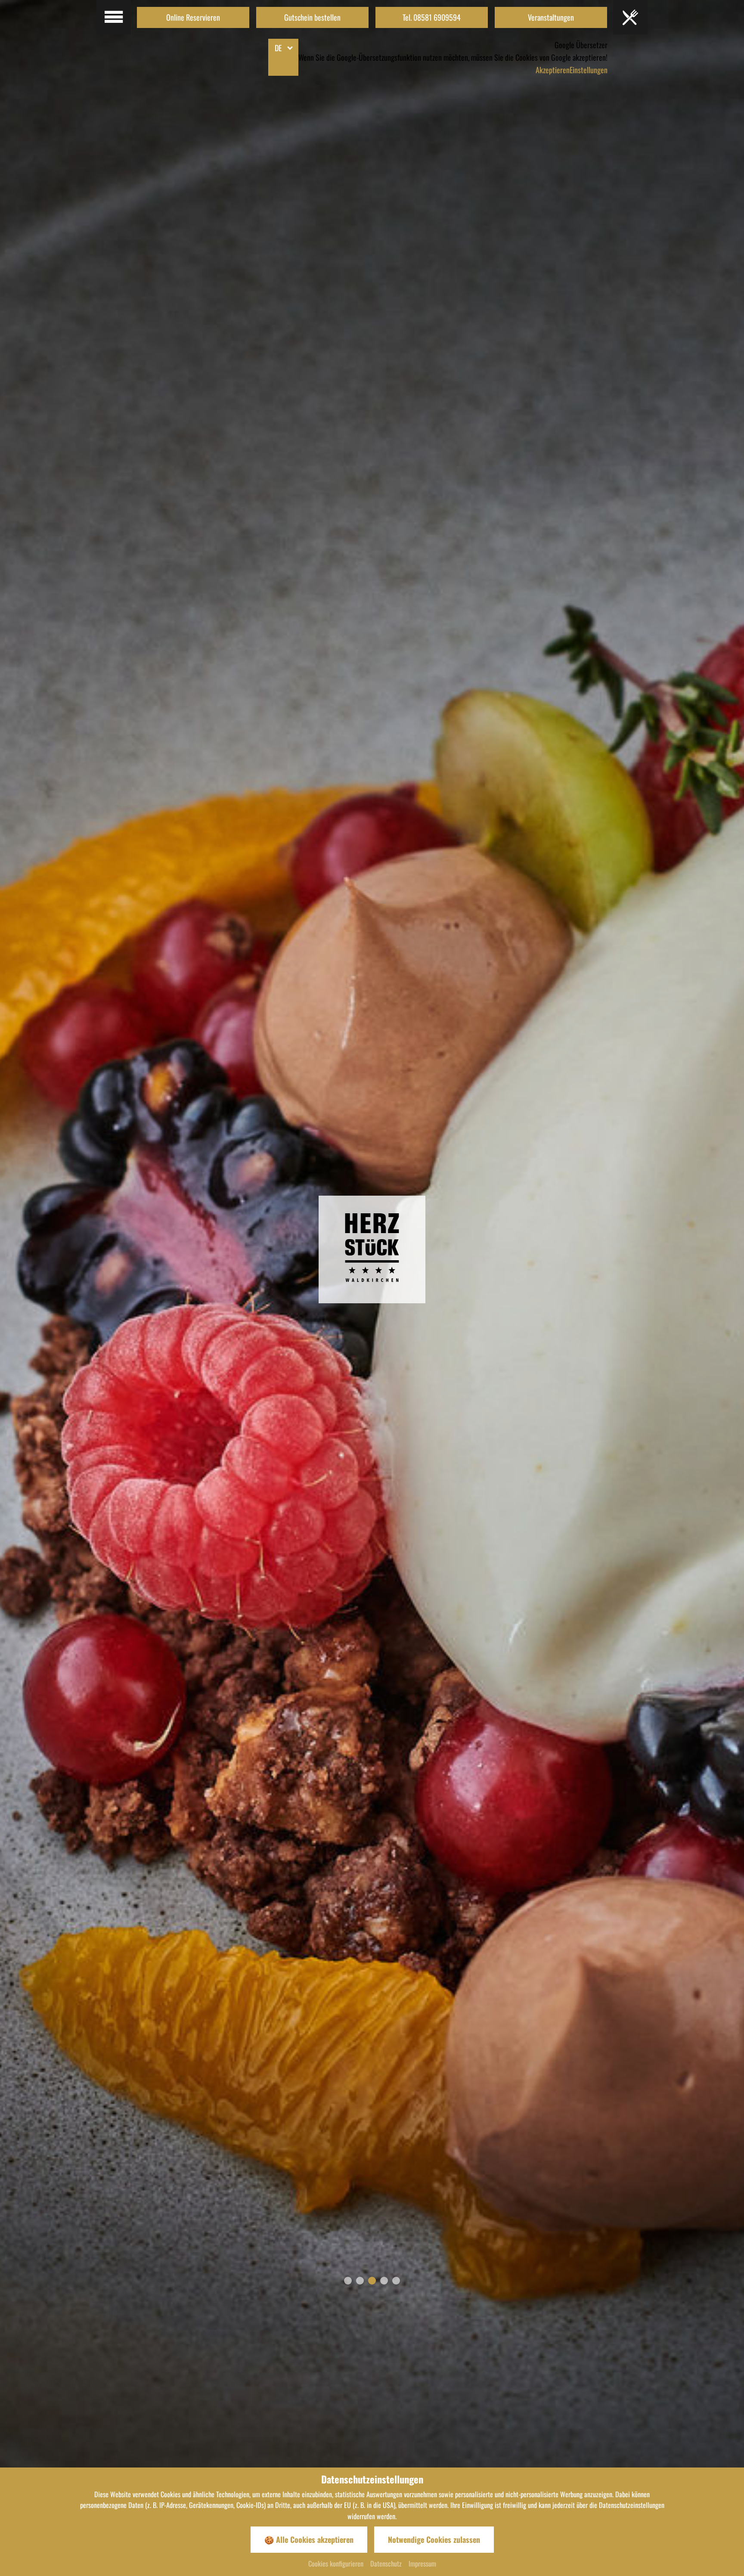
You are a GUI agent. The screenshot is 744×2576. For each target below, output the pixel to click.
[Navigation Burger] (630, 17)
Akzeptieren (553, 70)
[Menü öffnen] (114, 17)
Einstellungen (589, 70)
